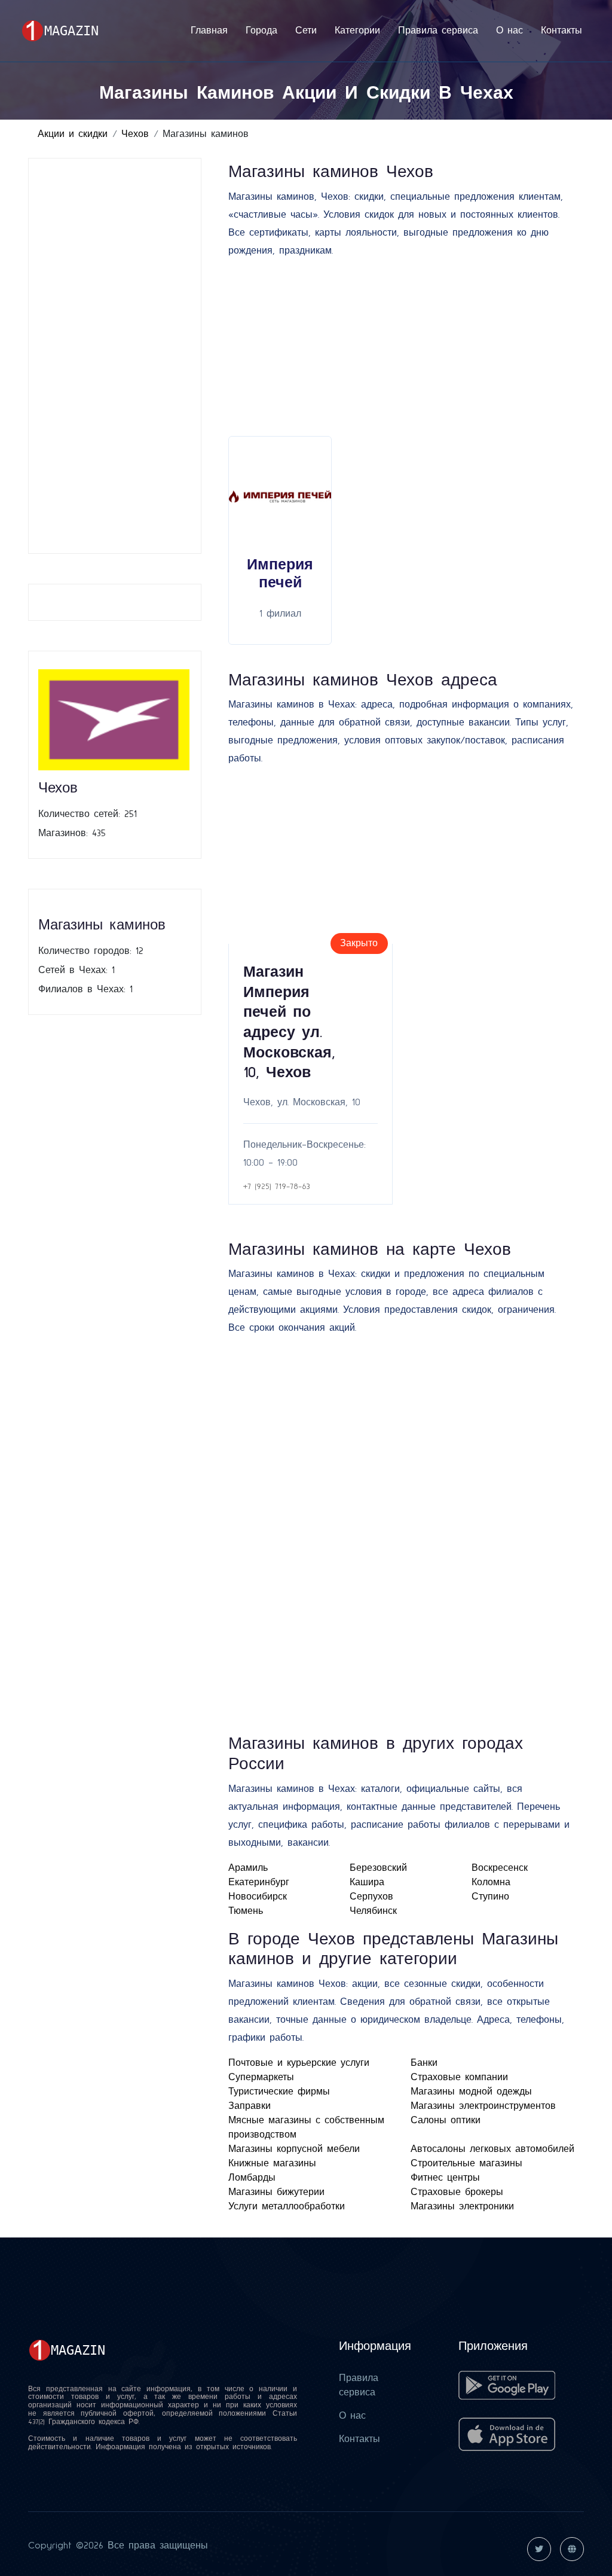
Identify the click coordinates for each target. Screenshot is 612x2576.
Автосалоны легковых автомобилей (492, 2149)
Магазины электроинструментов (483, 2106)
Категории (357, 31)
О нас (510, 31)
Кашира (367, 1882)
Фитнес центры (445, 2178)
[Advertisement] (114, 356)
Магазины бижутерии (276, 2192)
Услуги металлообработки (287, 2206)
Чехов (135, 134)
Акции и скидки (73, 134)
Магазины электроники (462, 2206)
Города (261, 31)
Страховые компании (459, 2077)
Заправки (250, 2106)
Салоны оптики (446, 2120)
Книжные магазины (272, 2163)
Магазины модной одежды (471, 2092)
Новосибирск (258, 1897)
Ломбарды (252, 2178)
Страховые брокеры (457, 2192)
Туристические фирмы (279, 2092)
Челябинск (373, 1911)
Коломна (491, 1882)
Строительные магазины (466, 2163)
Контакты (561, 31)
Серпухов (371, 1897)
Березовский (378, 1868)
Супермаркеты (261, 2077)
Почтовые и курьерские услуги (299, 2063)
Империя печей (280, 574)
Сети (306, 31)
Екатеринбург (259, 1882)
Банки (424, 2063)
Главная (209, 31)
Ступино (490, 1897)
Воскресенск (500, 1868)
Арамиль (248, 1868)
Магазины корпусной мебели (294, 2149)
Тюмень (246, 1911)
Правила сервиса (438, 31)
